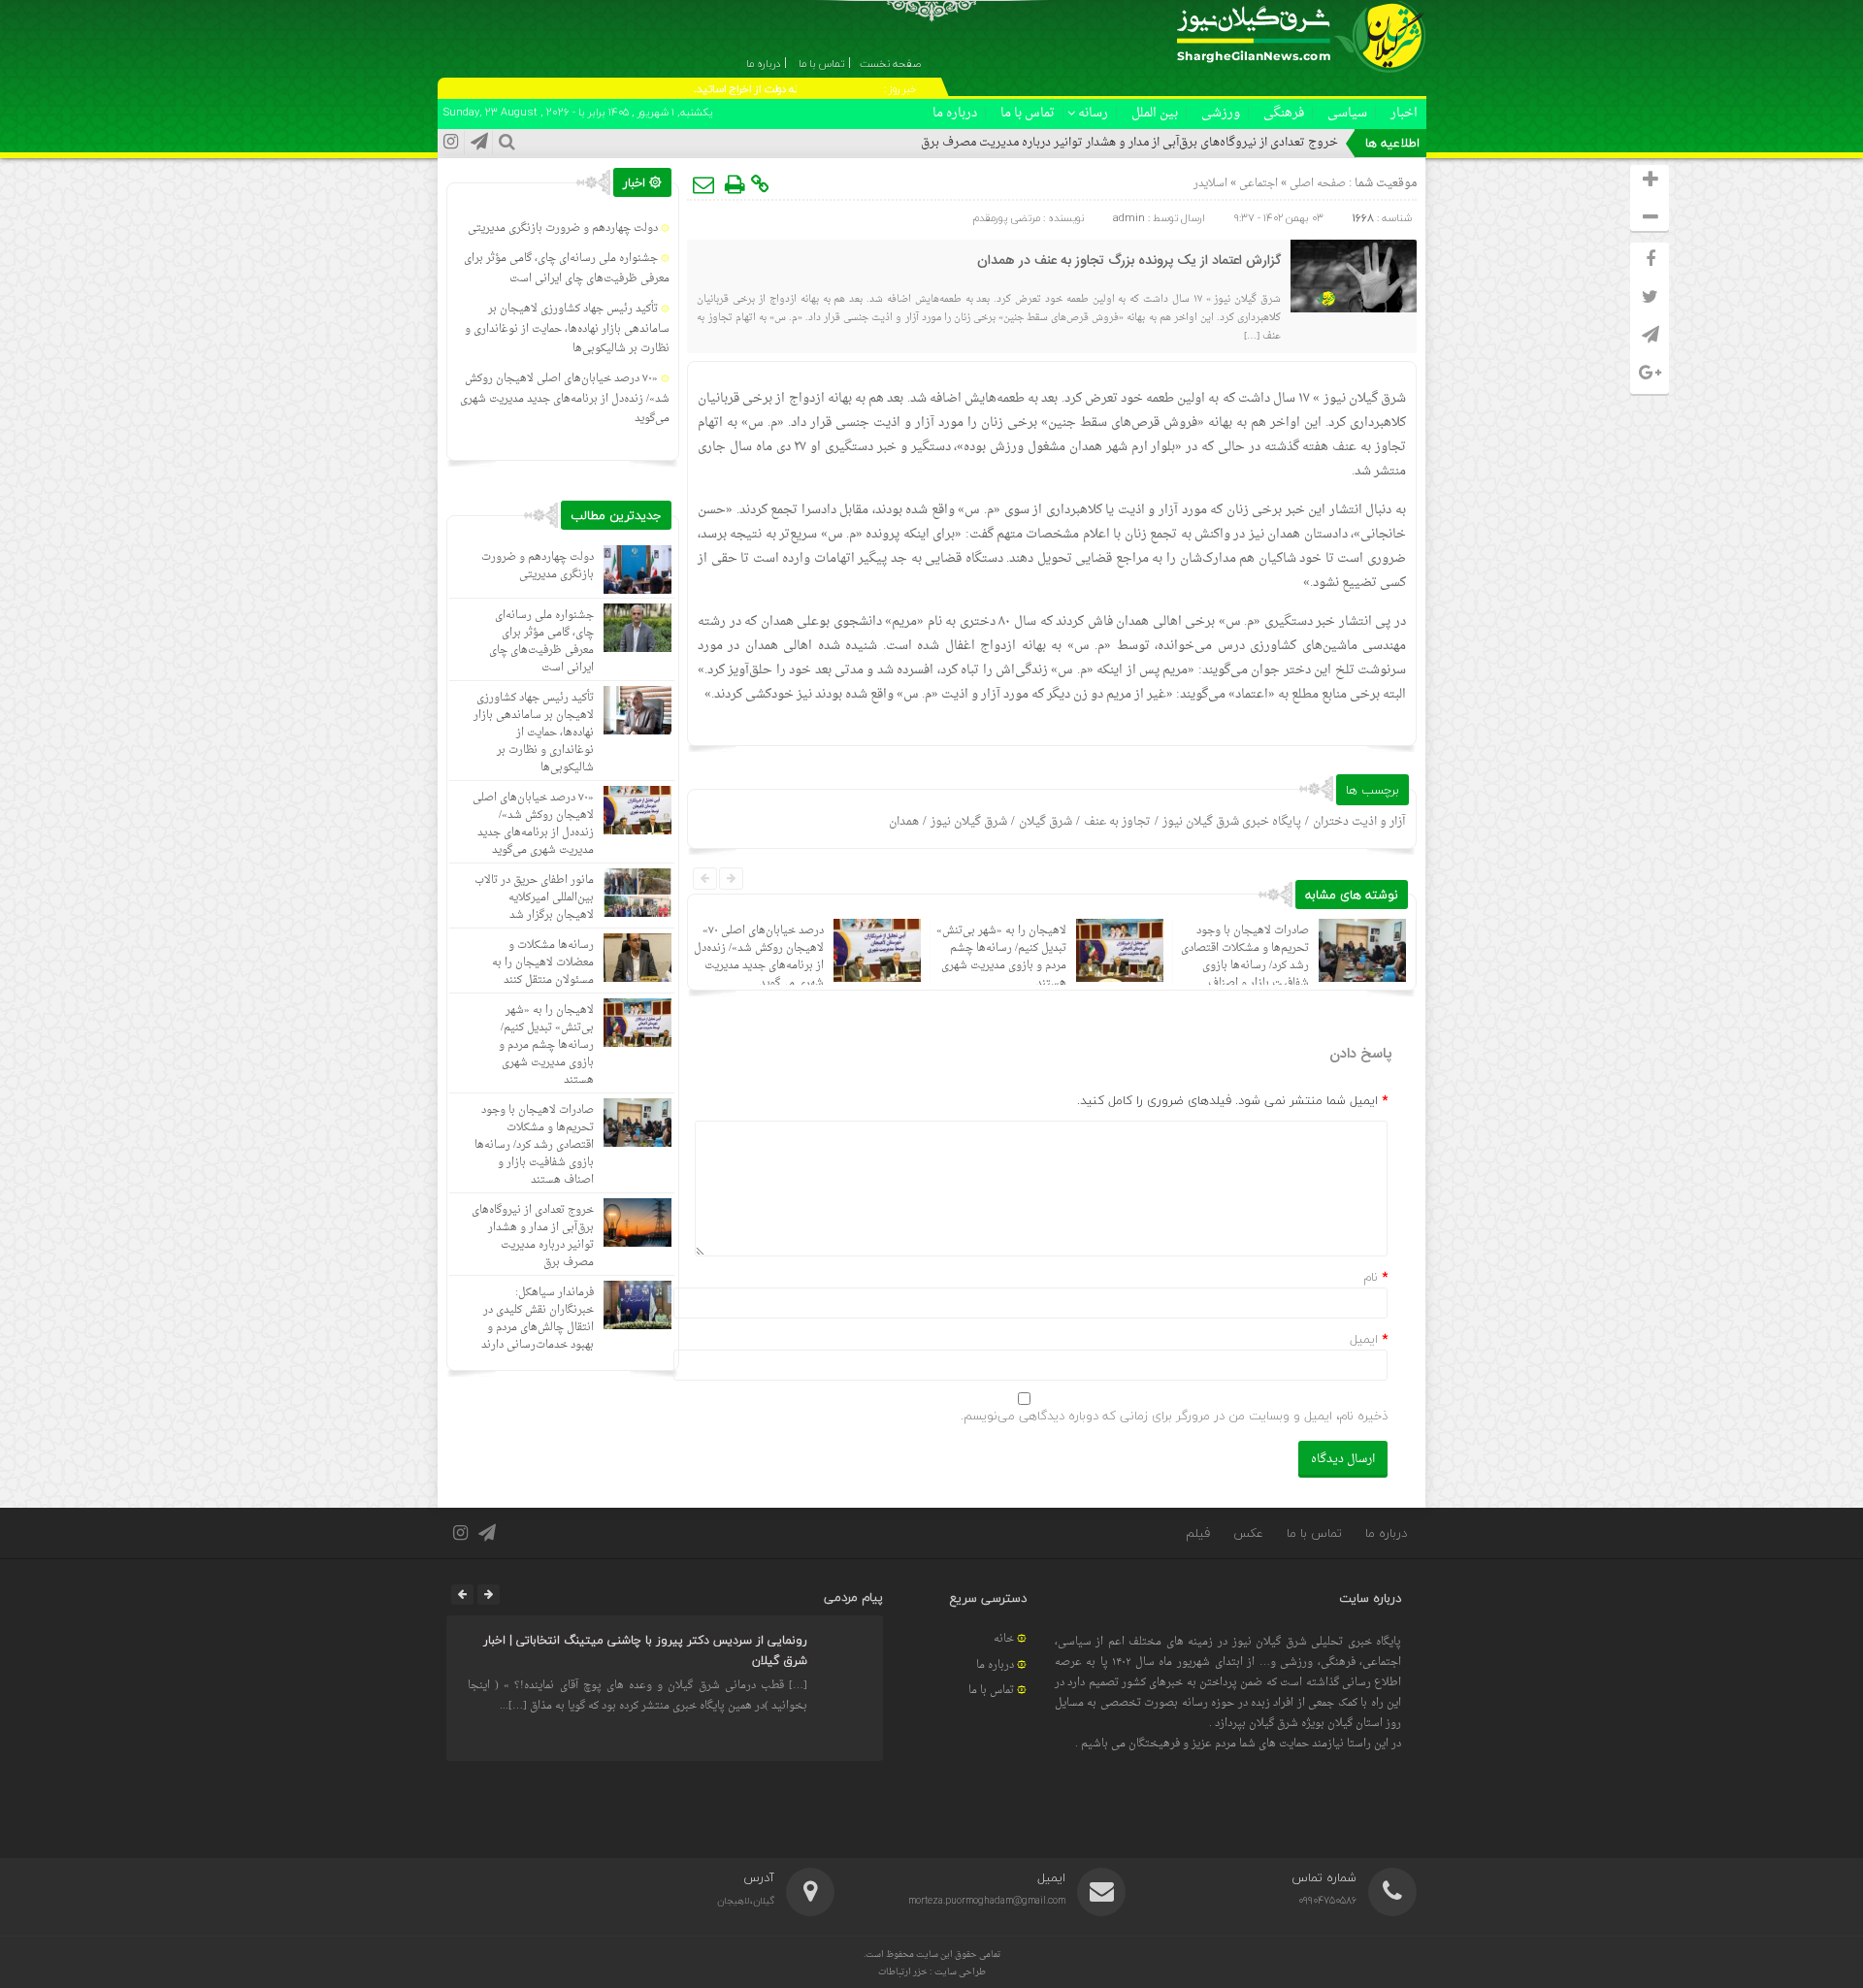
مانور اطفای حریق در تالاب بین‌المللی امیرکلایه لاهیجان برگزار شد (534, 898)
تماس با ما (1028, 113)
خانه (1004, 1639)
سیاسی (1347, 113)
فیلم (1198, 1533)
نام (1371, 1277)
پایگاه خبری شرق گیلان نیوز (1232, 822)
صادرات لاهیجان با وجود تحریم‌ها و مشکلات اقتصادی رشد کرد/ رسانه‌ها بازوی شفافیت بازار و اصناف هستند (1245, 966)
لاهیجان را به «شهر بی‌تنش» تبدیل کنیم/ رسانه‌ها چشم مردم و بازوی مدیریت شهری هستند (1001, 957)
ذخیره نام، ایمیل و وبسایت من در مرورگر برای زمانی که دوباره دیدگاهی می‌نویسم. (1174, 1416)
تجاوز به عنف (1117, 822)
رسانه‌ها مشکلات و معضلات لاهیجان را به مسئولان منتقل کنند (543, 963)
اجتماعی (1258, 184)
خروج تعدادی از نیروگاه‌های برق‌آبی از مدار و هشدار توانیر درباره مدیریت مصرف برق (1129, 143)
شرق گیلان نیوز (1365, 398)
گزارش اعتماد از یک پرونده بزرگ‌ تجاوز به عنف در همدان (1129, 261)
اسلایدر (1210, 184)
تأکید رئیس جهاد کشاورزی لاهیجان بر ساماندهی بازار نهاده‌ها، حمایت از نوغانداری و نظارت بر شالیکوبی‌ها (567, 329)
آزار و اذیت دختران (1359, 822)
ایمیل (1364, 1339)
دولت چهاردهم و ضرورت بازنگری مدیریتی (563, 228)
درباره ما (955, 113)
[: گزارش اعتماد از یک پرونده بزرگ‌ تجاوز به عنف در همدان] (704, 184)
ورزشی (1221, 113)
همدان (904, 822)
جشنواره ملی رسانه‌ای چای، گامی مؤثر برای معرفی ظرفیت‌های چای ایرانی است (567, 269)
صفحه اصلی (1316, 184)
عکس (1248, 1533)
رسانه (1093, 113)
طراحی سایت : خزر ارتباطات (932, 1972)
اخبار (1404, 113)
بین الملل (1155, 113)
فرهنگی (1284, 113)
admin (1129, 218)
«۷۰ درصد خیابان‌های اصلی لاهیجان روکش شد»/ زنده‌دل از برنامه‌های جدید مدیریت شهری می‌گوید (759, 957)
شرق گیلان (1046, 822)
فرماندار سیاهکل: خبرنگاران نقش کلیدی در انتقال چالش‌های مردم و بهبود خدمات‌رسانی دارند (538, 1319)
